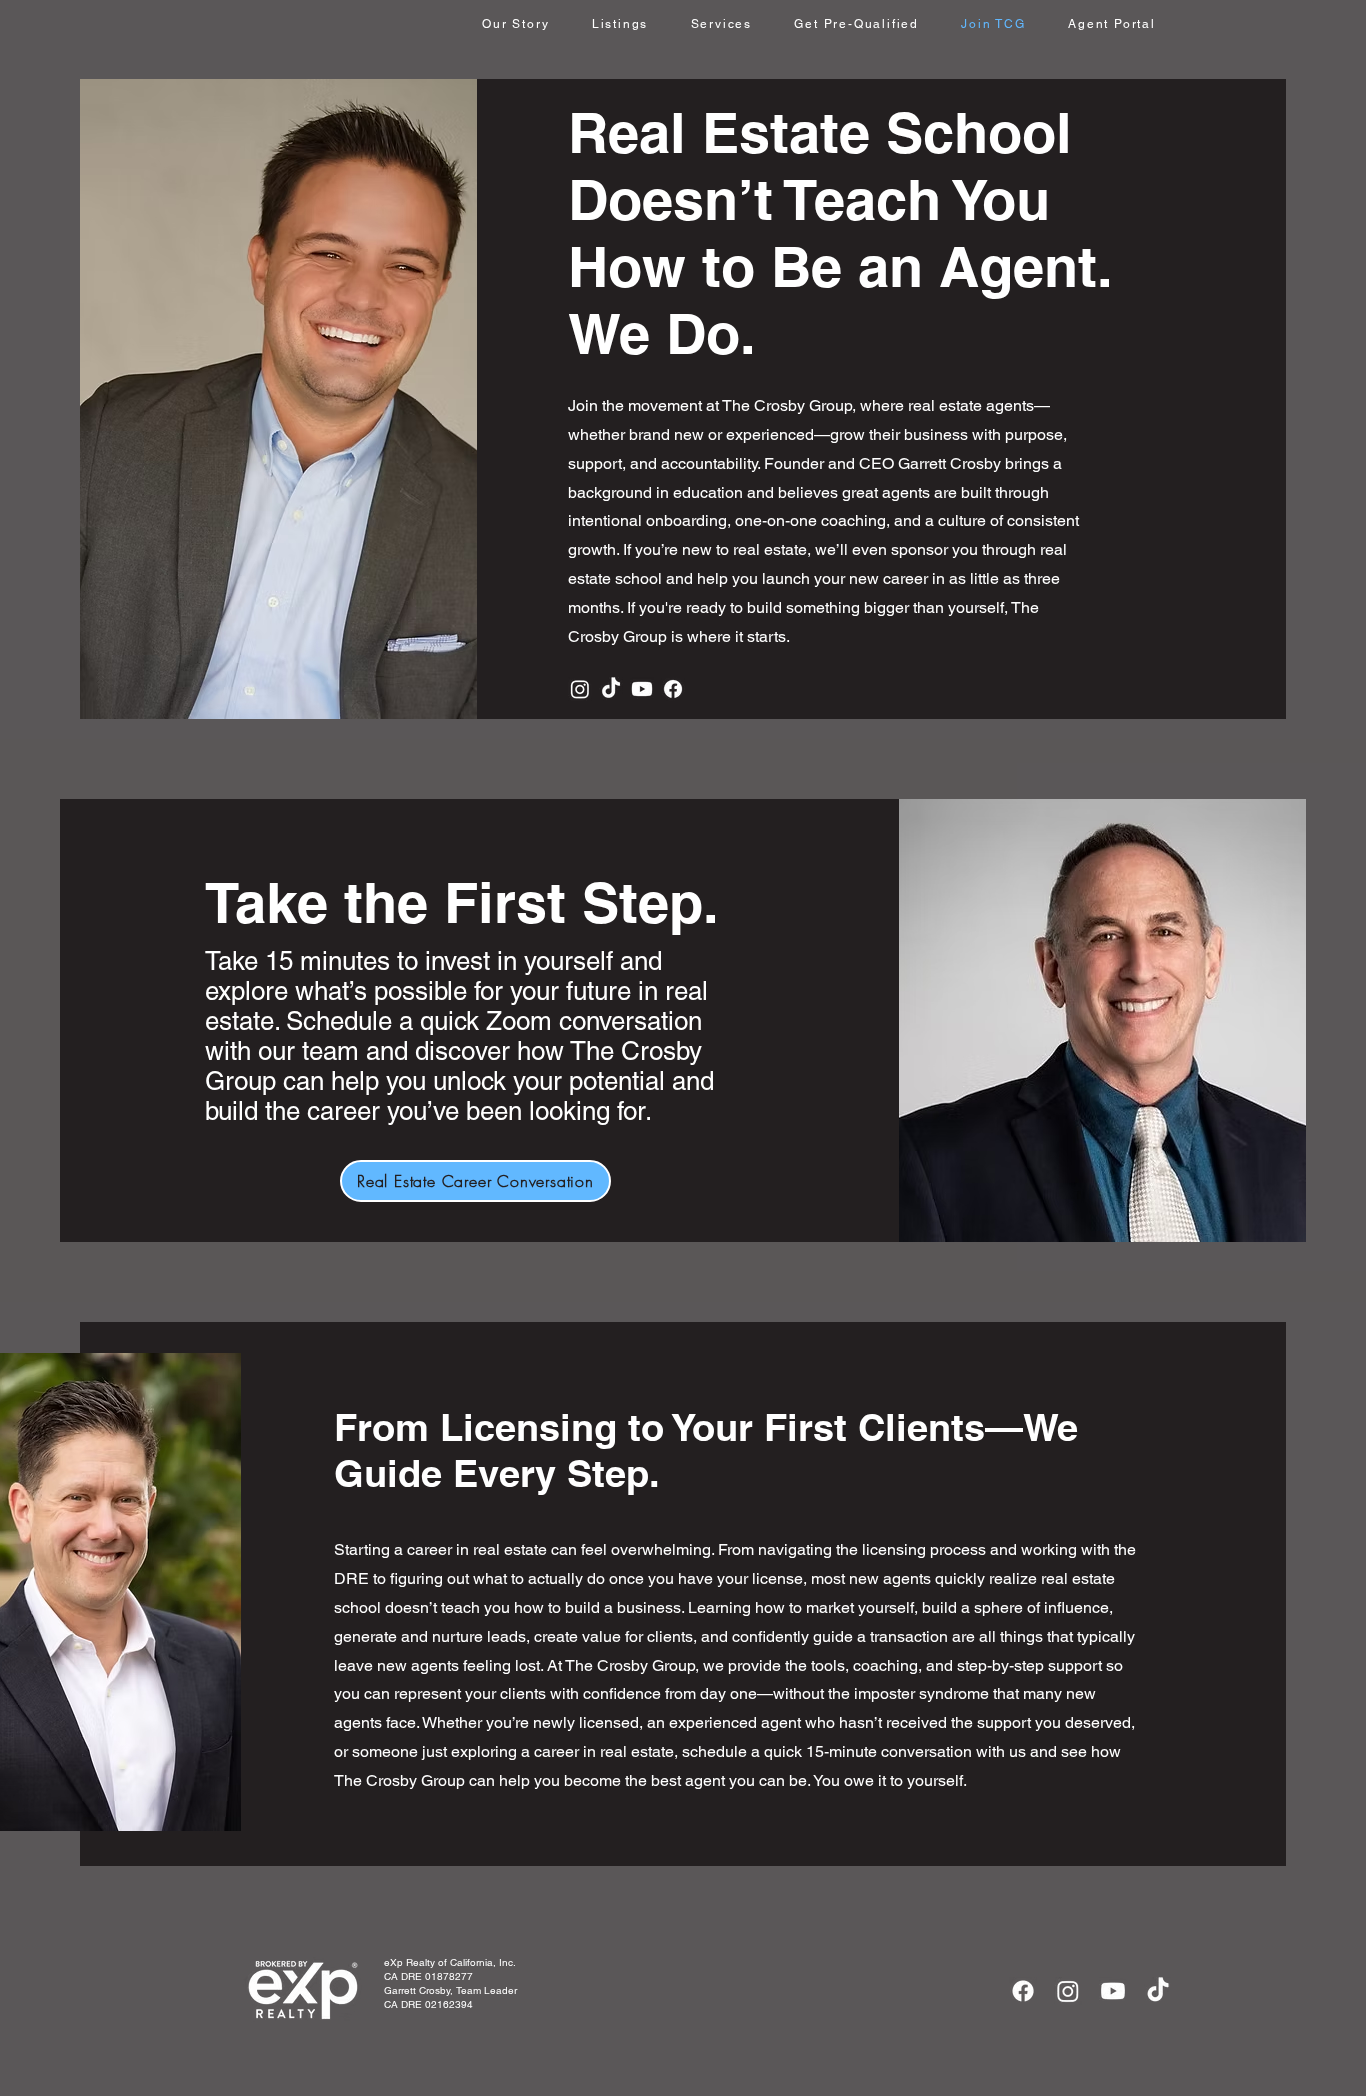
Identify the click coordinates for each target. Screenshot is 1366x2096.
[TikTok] (611, 689)
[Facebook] (673, 689)
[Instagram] (580, 689)
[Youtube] (642, 689)
